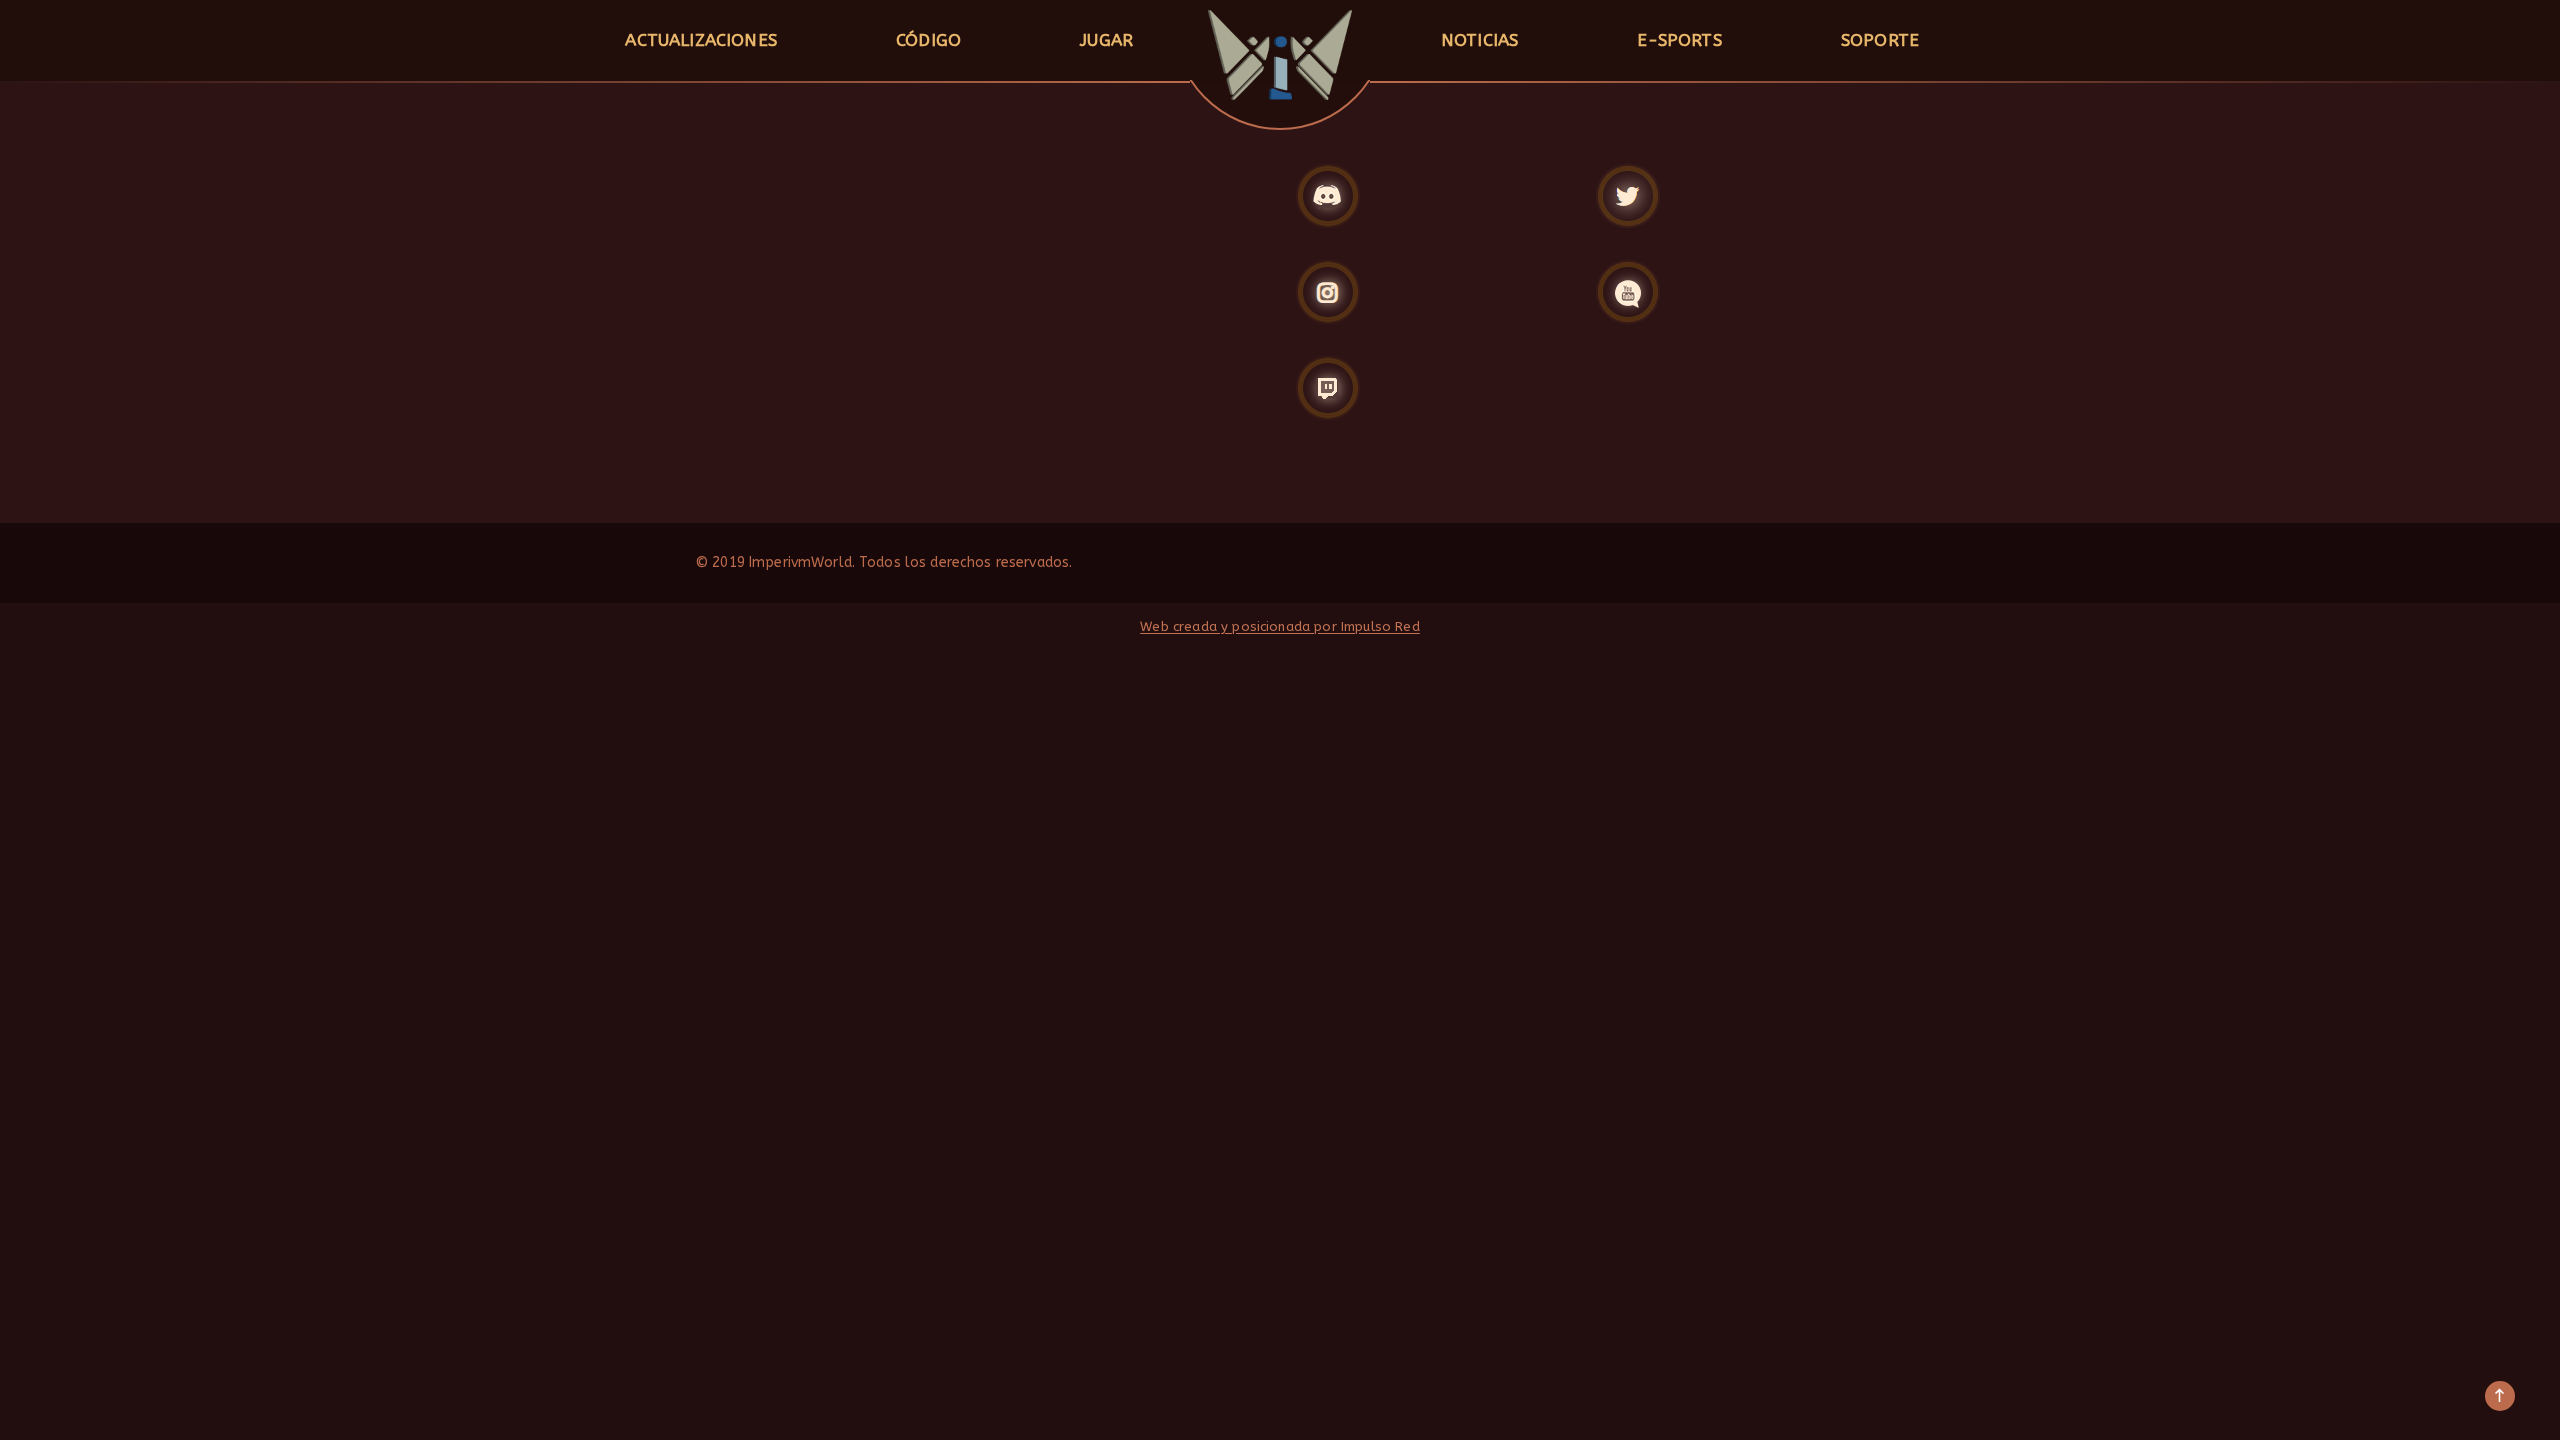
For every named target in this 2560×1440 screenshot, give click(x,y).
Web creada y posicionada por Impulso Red (1279, 626)
